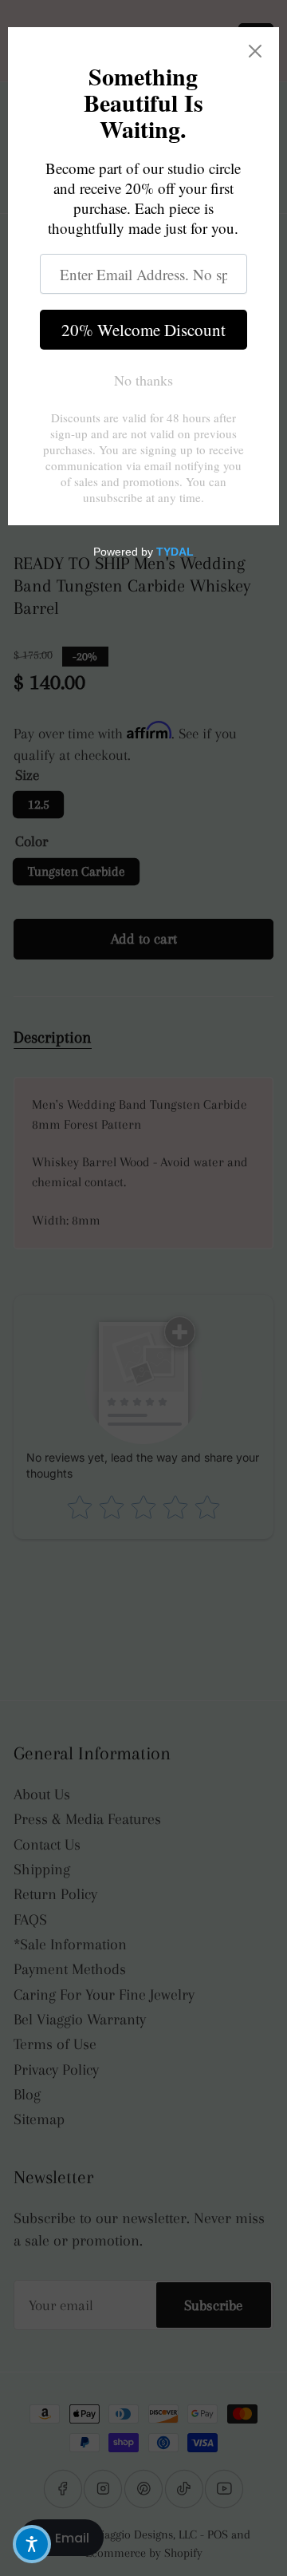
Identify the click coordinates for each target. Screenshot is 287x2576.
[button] (32, 2544)
